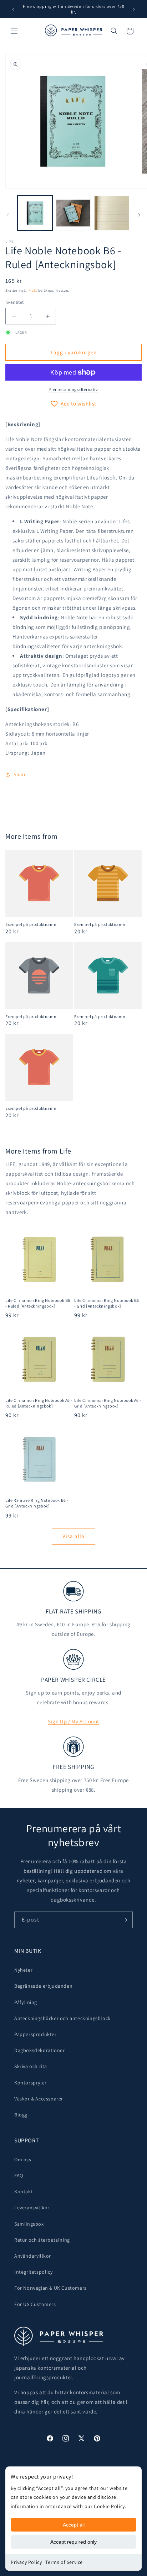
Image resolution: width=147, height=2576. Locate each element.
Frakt (33, 290)
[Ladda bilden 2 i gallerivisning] (73, 213)
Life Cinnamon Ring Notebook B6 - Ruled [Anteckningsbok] (38, 1303)
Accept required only (73, 2542)
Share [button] (20, 774)
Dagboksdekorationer (39, 2050)
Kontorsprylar (31, 2083)
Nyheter (23, 1970)
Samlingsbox (29, 2224)
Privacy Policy (26, 2562)
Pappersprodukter (36, 2034)
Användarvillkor (33, 2256)
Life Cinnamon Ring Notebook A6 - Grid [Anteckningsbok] (108, 1403)
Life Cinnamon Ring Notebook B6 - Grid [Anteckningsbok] (107, 1303)
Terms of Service (64, 2562)
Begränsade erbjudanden (43, 1986)
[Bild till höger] (139, 215)
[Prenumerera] (125, 1920)
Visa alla (73, 1536)
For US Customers (35, 2304)
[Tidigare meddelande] (13, 9)
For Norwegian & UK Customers (50, 2288)
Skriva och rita (31, 2066)
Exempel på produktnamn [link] (31, 924)
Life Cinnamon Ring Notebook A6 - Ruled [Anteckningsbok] (39, 1403)
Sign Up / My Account (73, 1721)
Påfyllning (26, 2002)
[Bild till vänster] (8, 215)
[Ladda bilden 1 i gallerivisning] (35, 213)
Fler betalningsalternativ (74, 389)
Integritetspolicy (33, 2272)
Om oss (23, 2159)
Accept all (74, 2525)
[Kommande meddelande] (134, 9)
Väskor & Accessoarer (39, 2099)
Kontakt (24, 2191)
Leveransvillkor (32, 2207)
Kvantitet (15, 302)
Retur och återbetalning (42, 2240)
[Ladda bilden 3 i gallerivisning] (112, 213)
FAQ (19, 2175)
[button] (14, 31)
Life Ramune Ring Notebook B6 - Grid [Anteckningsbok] (37, 1503)
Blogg (21, 2115)
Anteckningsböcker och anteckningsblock (62, 2018)
